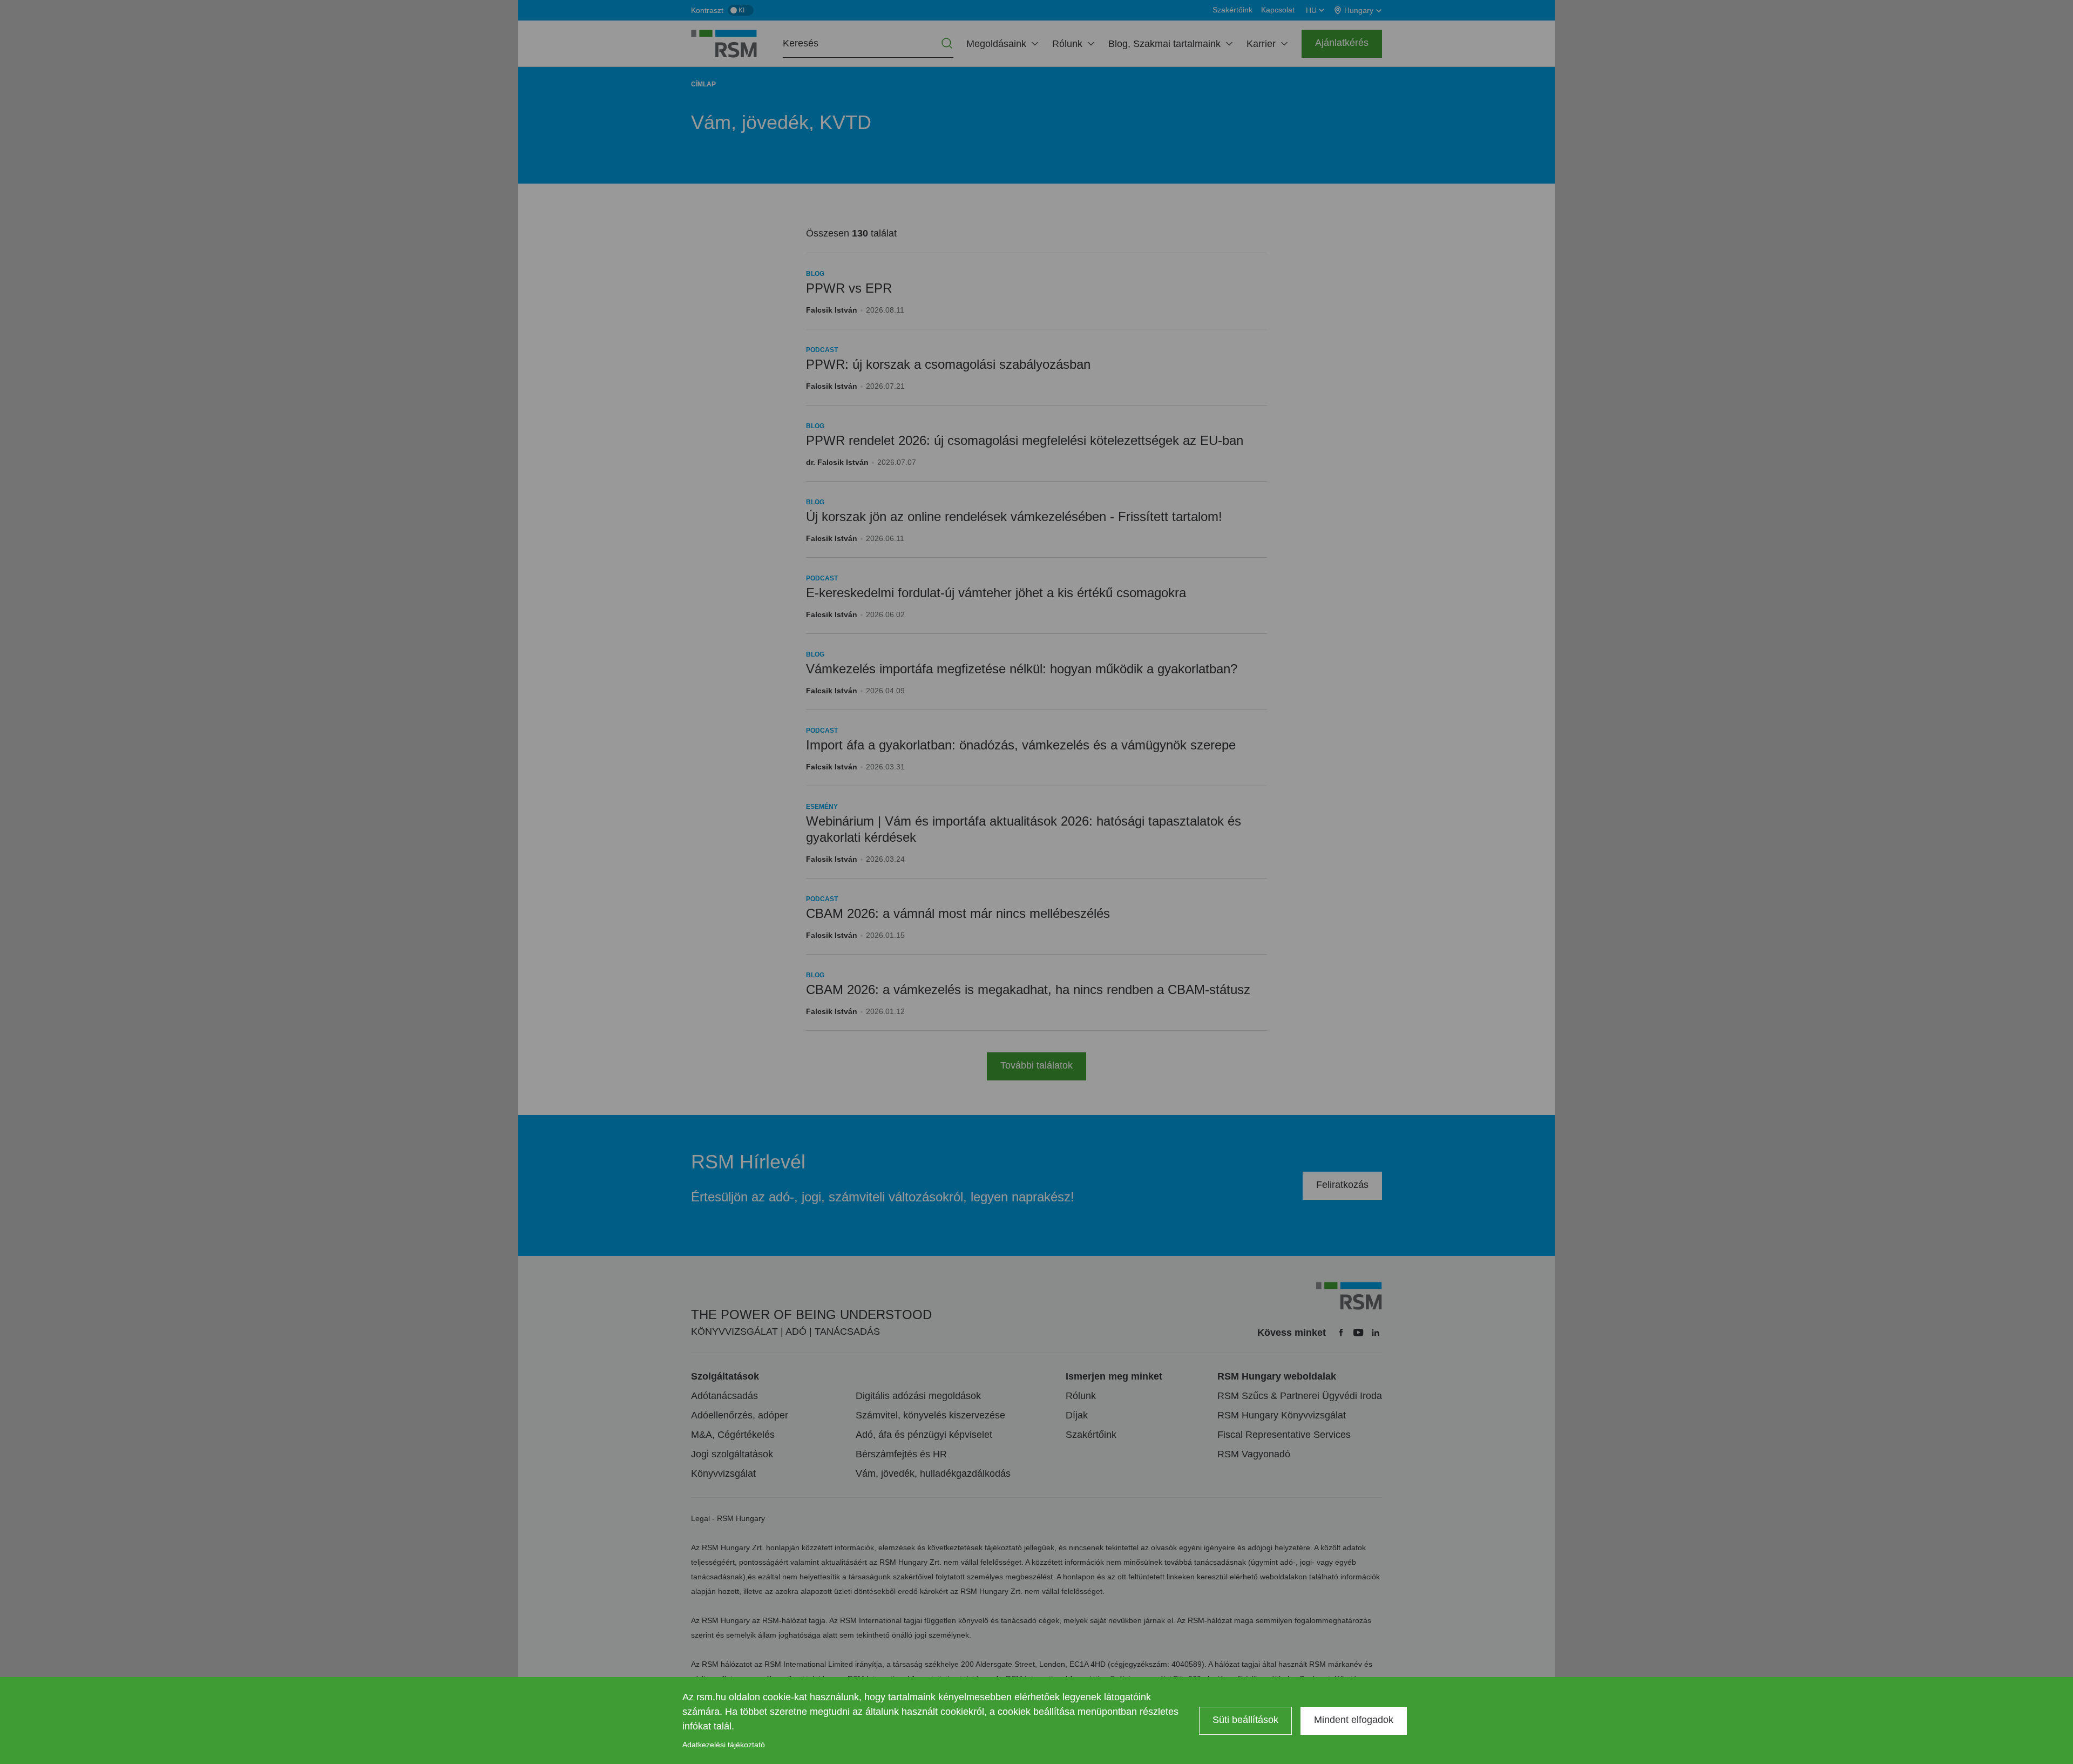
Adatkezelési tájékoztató (724, 1745)
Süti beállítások (1245, 1720)
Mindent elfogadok (1354, 1720)
